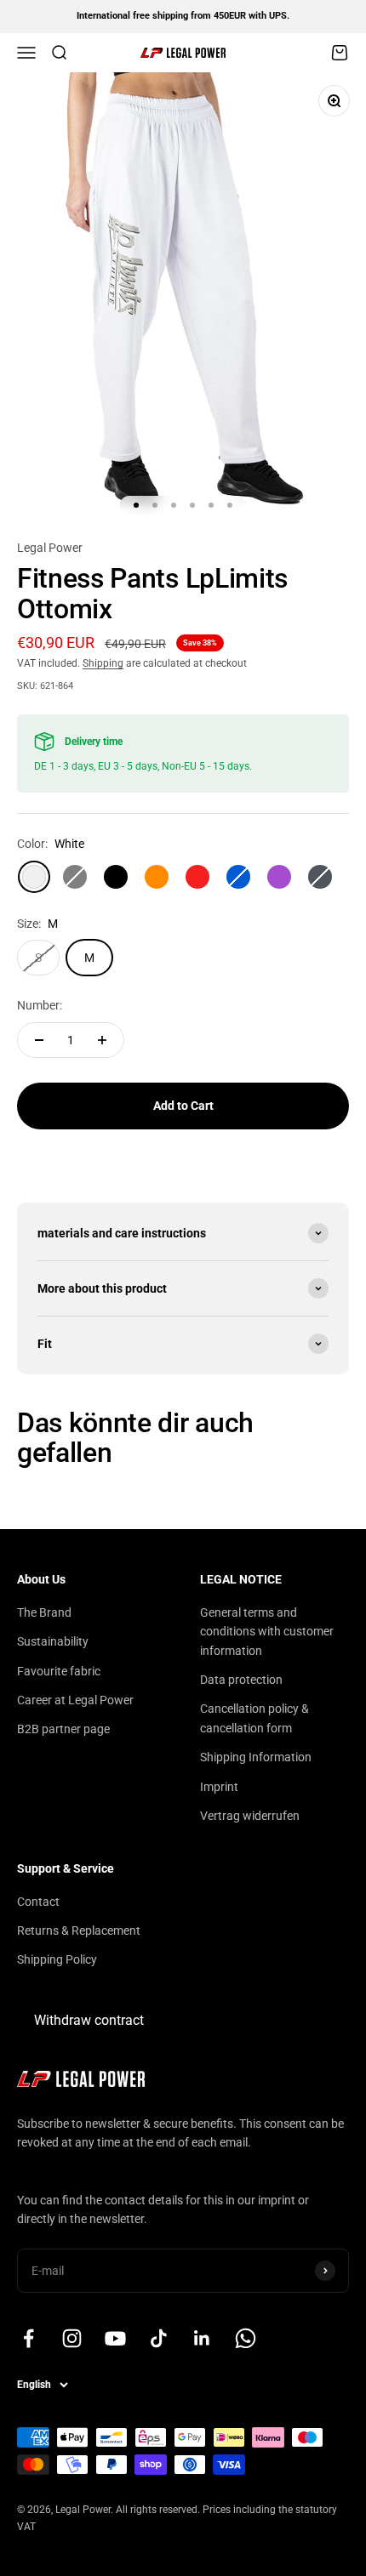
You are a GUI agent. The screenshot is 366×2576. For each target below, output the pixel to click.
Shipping (103, 663)
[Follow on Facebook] (29, 2338)
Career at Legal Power (75, 1700)
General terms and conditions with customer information (267, 1632)
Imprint (219, 1787)
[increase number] (102, 1040)
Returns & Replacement (79, 1931)
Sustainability (53, 1641)
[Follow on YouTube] (115, 2338)
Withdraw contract (89, 2020)
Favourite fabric (59, 1671)
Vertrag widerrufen (250, 1816)
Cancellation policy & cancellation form (254, 1718)
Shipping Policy (57, 1959)
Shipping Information (256, 1757)
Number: (40, 1005)
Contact (38, 1902)
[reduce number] (39, 1040)
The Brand (44, 1612)
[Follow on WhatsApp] (246, 2338)
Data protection (241, 1680)
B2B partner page (63, 1729)
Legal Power (50, 548)
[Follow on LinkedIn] (202, 2338)
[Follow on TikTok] (159, 2338)
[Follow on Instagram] (72, 2338)
